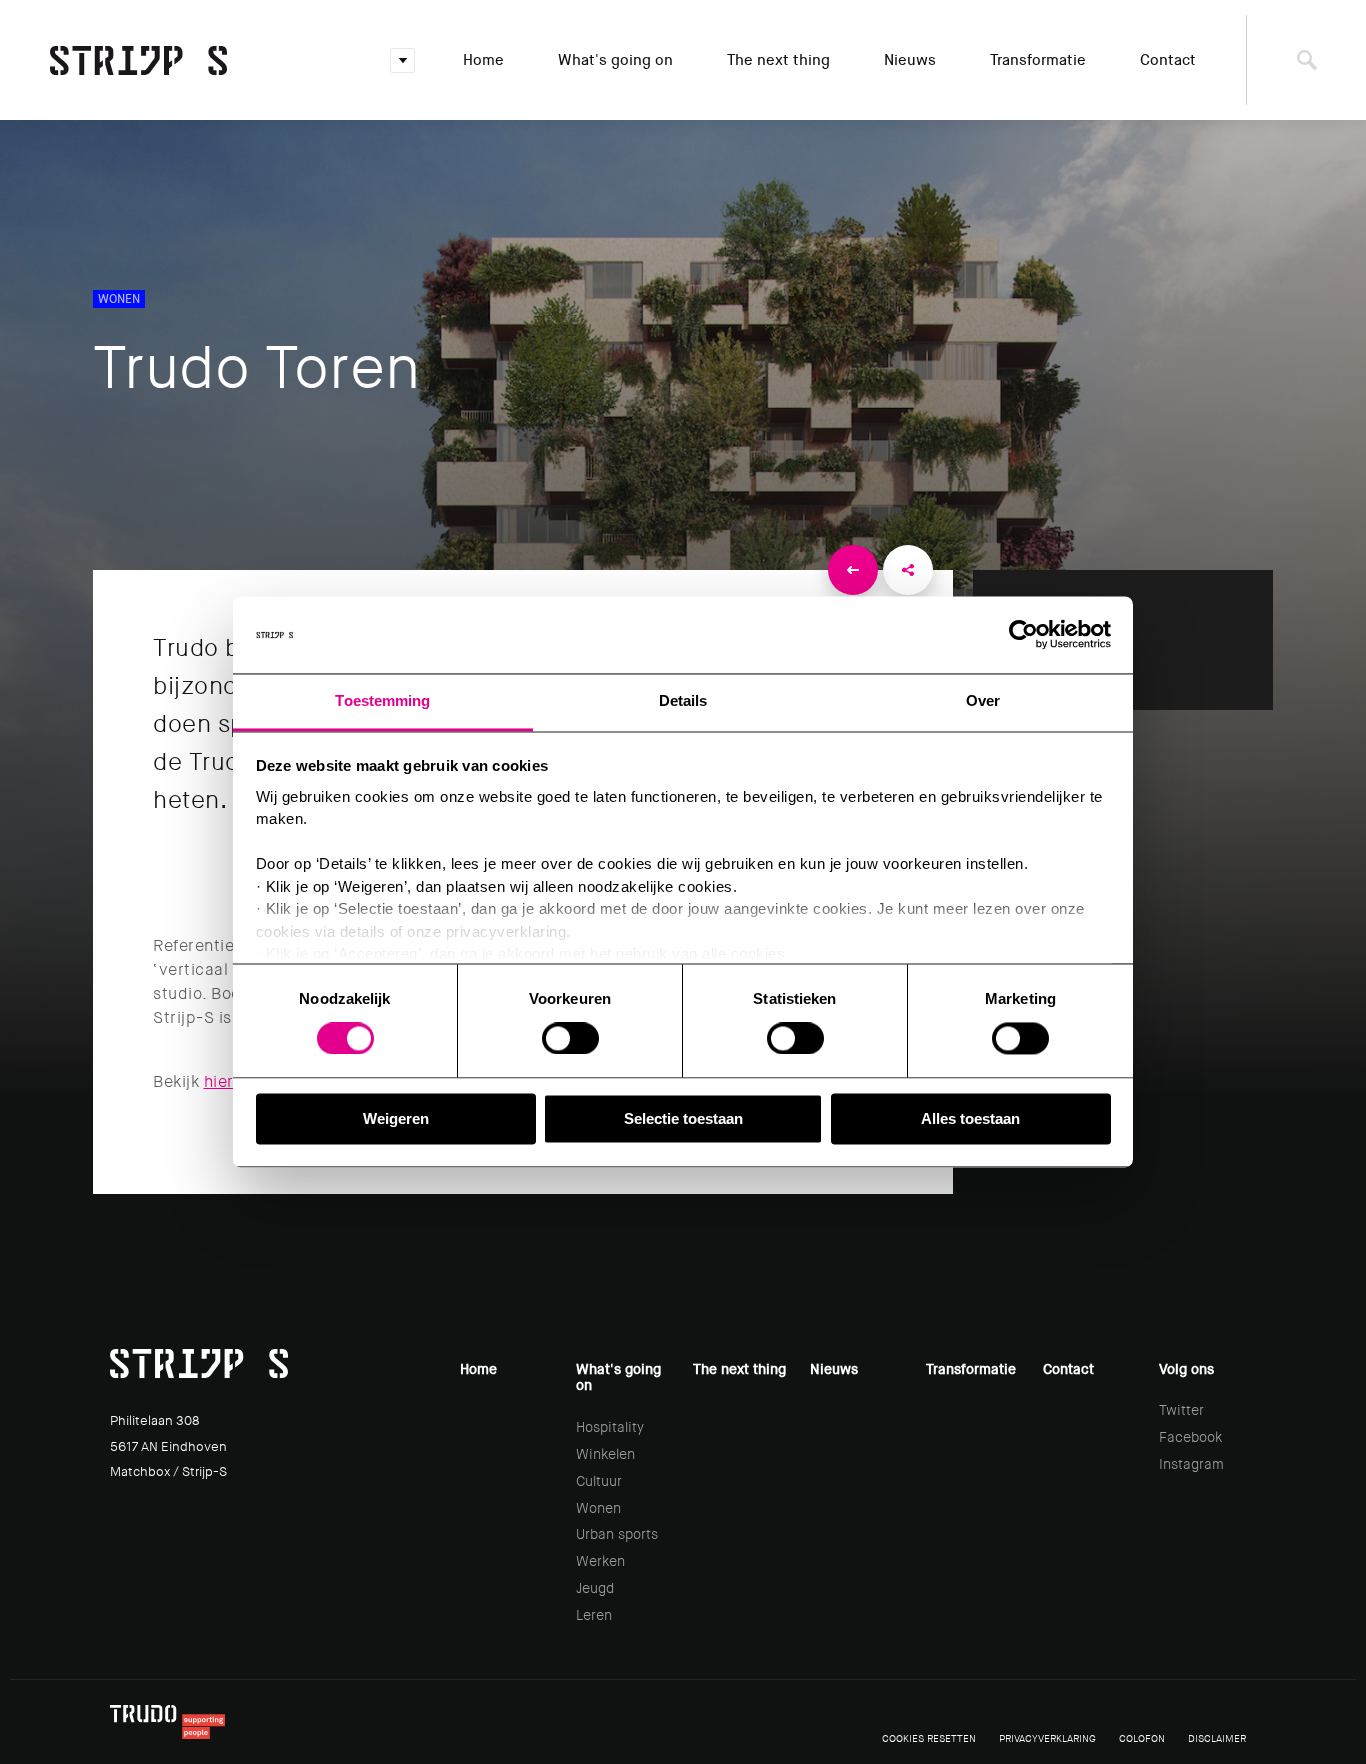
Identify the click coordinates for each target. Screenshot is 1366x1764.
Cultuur (599, 1481)
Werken (600, 1561)
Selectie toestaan (683, 1118)
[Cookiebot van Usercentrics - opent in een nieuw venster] (1023, 635)
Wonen (598, 1508)
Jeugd (595, 1588)
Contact (1168, 60)
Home (483, 60)
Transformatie (1038, 60)
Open (402, 60)
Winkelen (605, 1454)
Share (908, 570)
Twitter (1181, 1410)
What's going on (615, 60)
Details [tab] (683, 700)
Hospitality (610, 1427)
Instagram (1191, 1464)
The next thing (778, 60)
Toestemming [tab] (382, 700)
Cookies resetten (929, 1738)
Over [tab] (983, 700)
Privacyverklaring (1047, 1738)
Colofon (1142, 1738)
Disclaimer (1217, 1738)
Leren (594, 1615)
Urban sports (617, 1534)
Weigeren (396, 1118)
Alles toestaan (970, 1118)
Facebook (1190, 1437)
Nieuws (910, 60)
